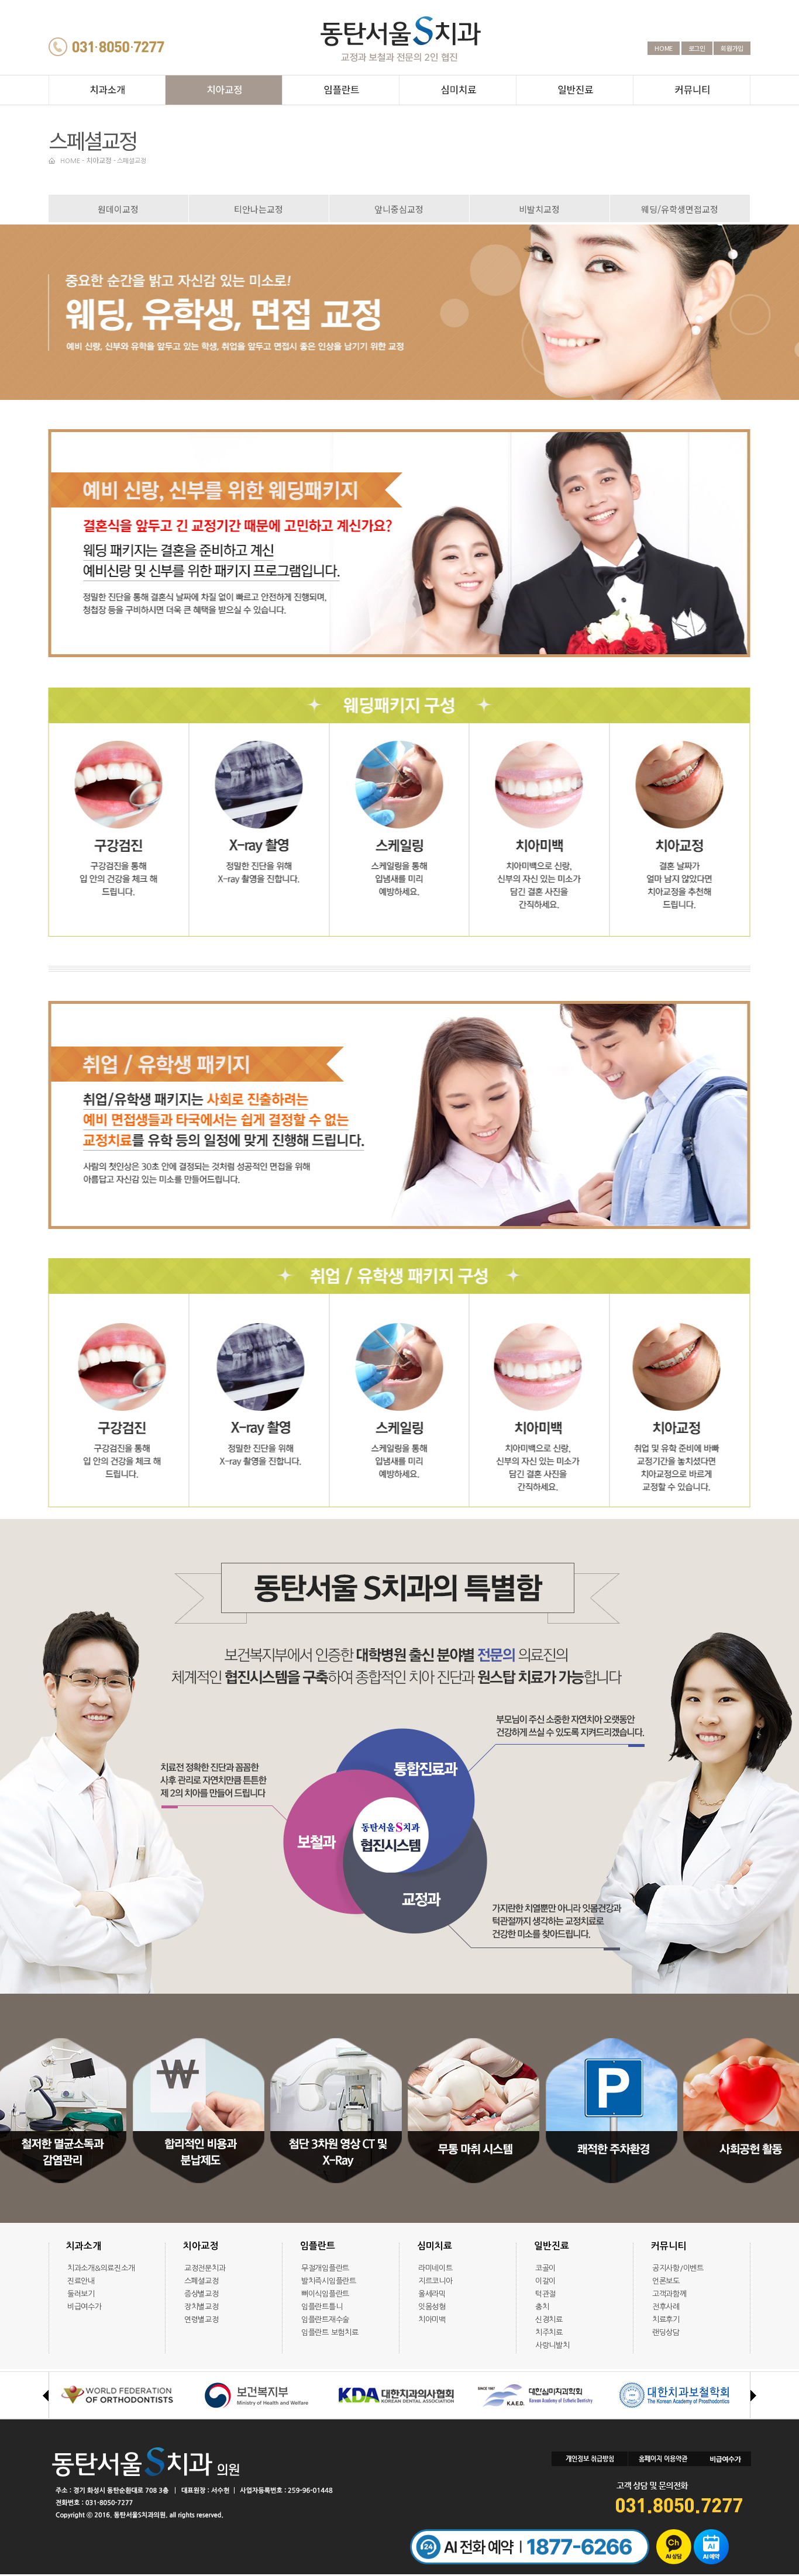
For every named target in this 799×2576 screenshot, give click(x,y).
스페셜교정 (132, 161)
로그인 (697, 48)
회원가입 (732, 48)
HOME (664, 48)
